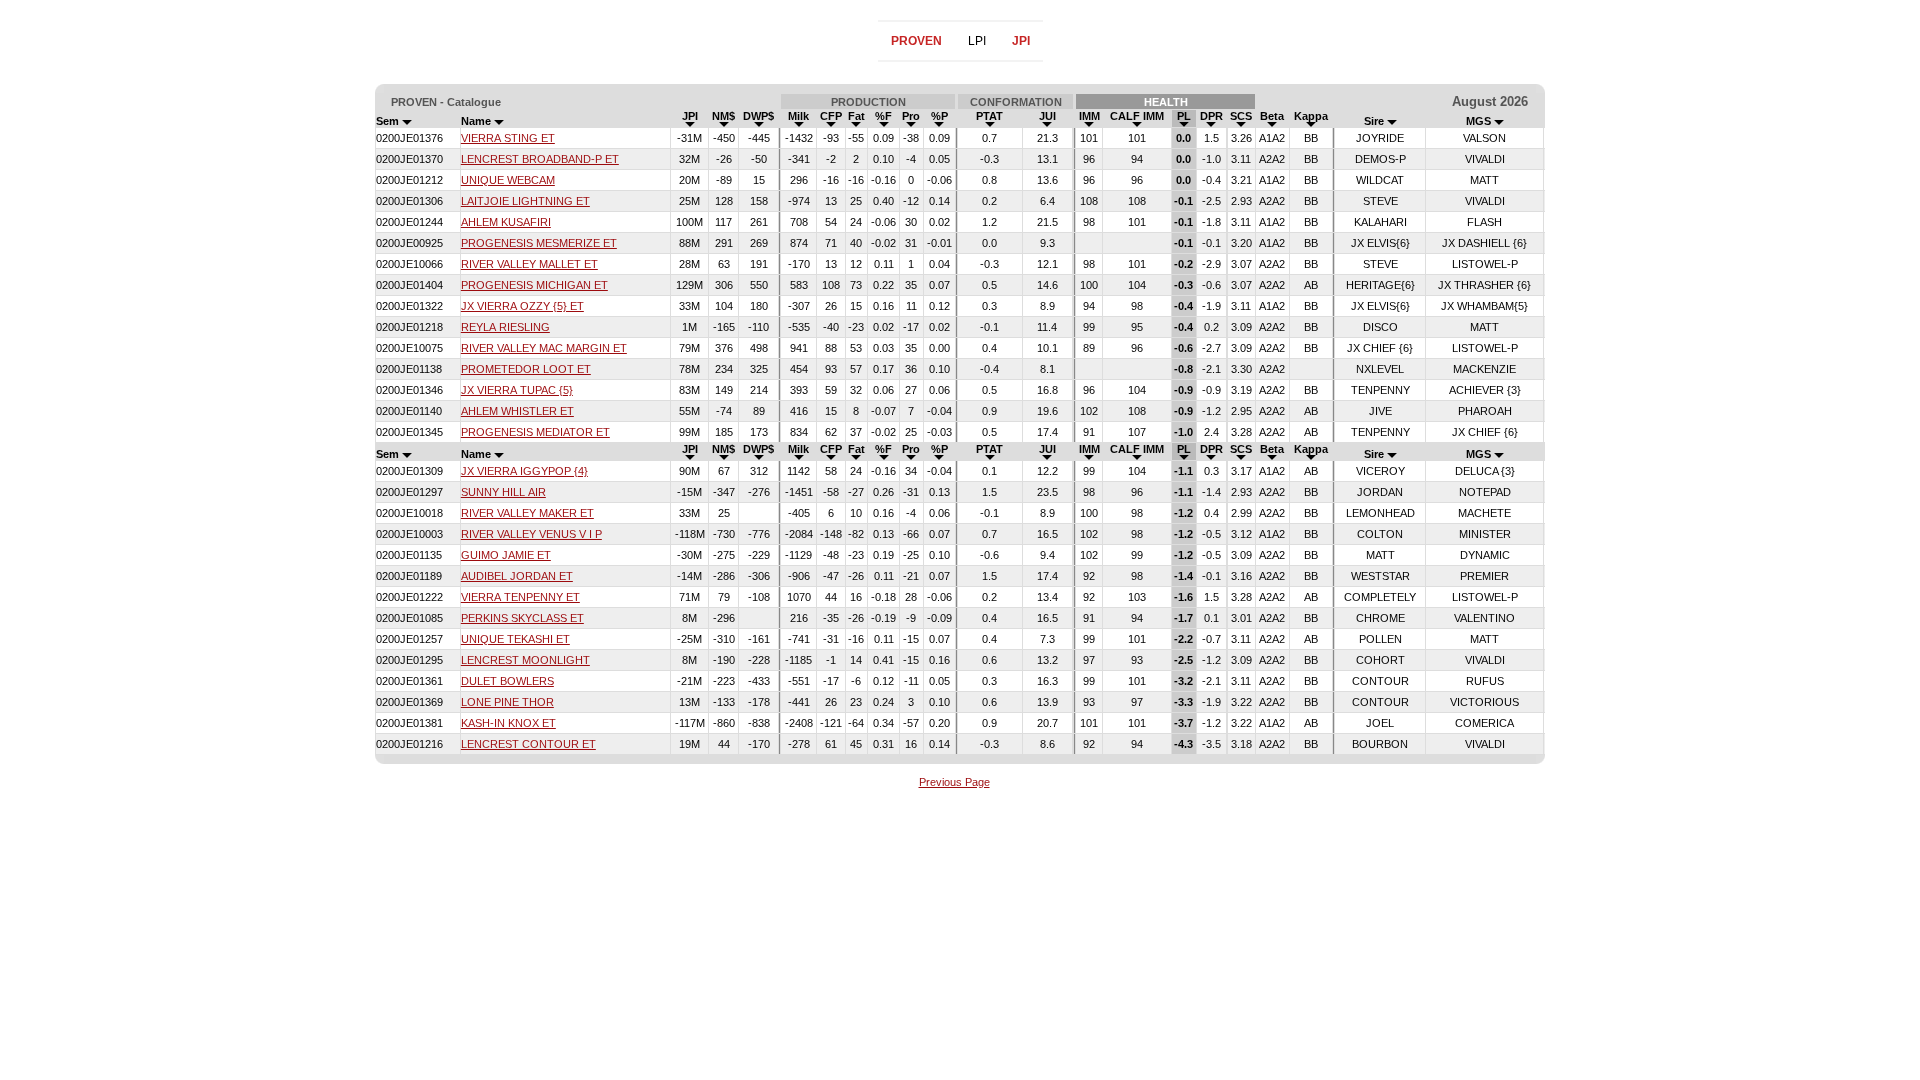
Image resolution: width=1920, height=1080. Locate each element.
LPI (977, 41)
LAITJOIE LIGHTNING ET (525, 201)
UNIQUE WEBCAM (508, 180)
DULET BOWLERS (507, 681)
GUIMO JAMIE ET (506, 555)
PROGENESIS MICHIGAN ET (534, 285)
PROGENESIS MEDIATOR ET (535, 432)
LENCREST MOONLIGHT (525, 660)
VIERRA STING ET (508, 138)
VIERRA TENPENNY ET (520, 597)
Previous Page (954, 782)
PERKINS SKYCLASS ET (522, 618)
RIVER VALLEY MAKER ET (527, 513)
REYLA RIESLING (505, 327)
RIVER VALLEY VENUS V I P (531, 534)
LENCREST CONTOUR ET (528, 744)
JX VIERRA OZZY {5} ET (522, 306)
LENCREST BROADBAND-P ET (540, 159)
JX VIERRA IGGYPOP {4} (524, 471)
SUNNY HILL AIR (503, 492)
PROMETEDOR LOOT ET (526, 369)
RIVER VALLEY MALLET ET (529, 264)
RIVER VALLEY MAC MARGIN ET (544, 348)
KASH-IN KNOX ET (508, 723)
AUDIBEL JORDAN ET (517, 576)
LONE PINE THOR (507, 702)
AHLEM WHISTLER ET (517, 411)
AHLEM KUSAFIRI (506, 222)
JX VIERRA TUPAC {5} (517, 390)
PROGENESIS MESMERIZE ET (539, 243)
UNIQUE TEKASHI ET (515, 639)
